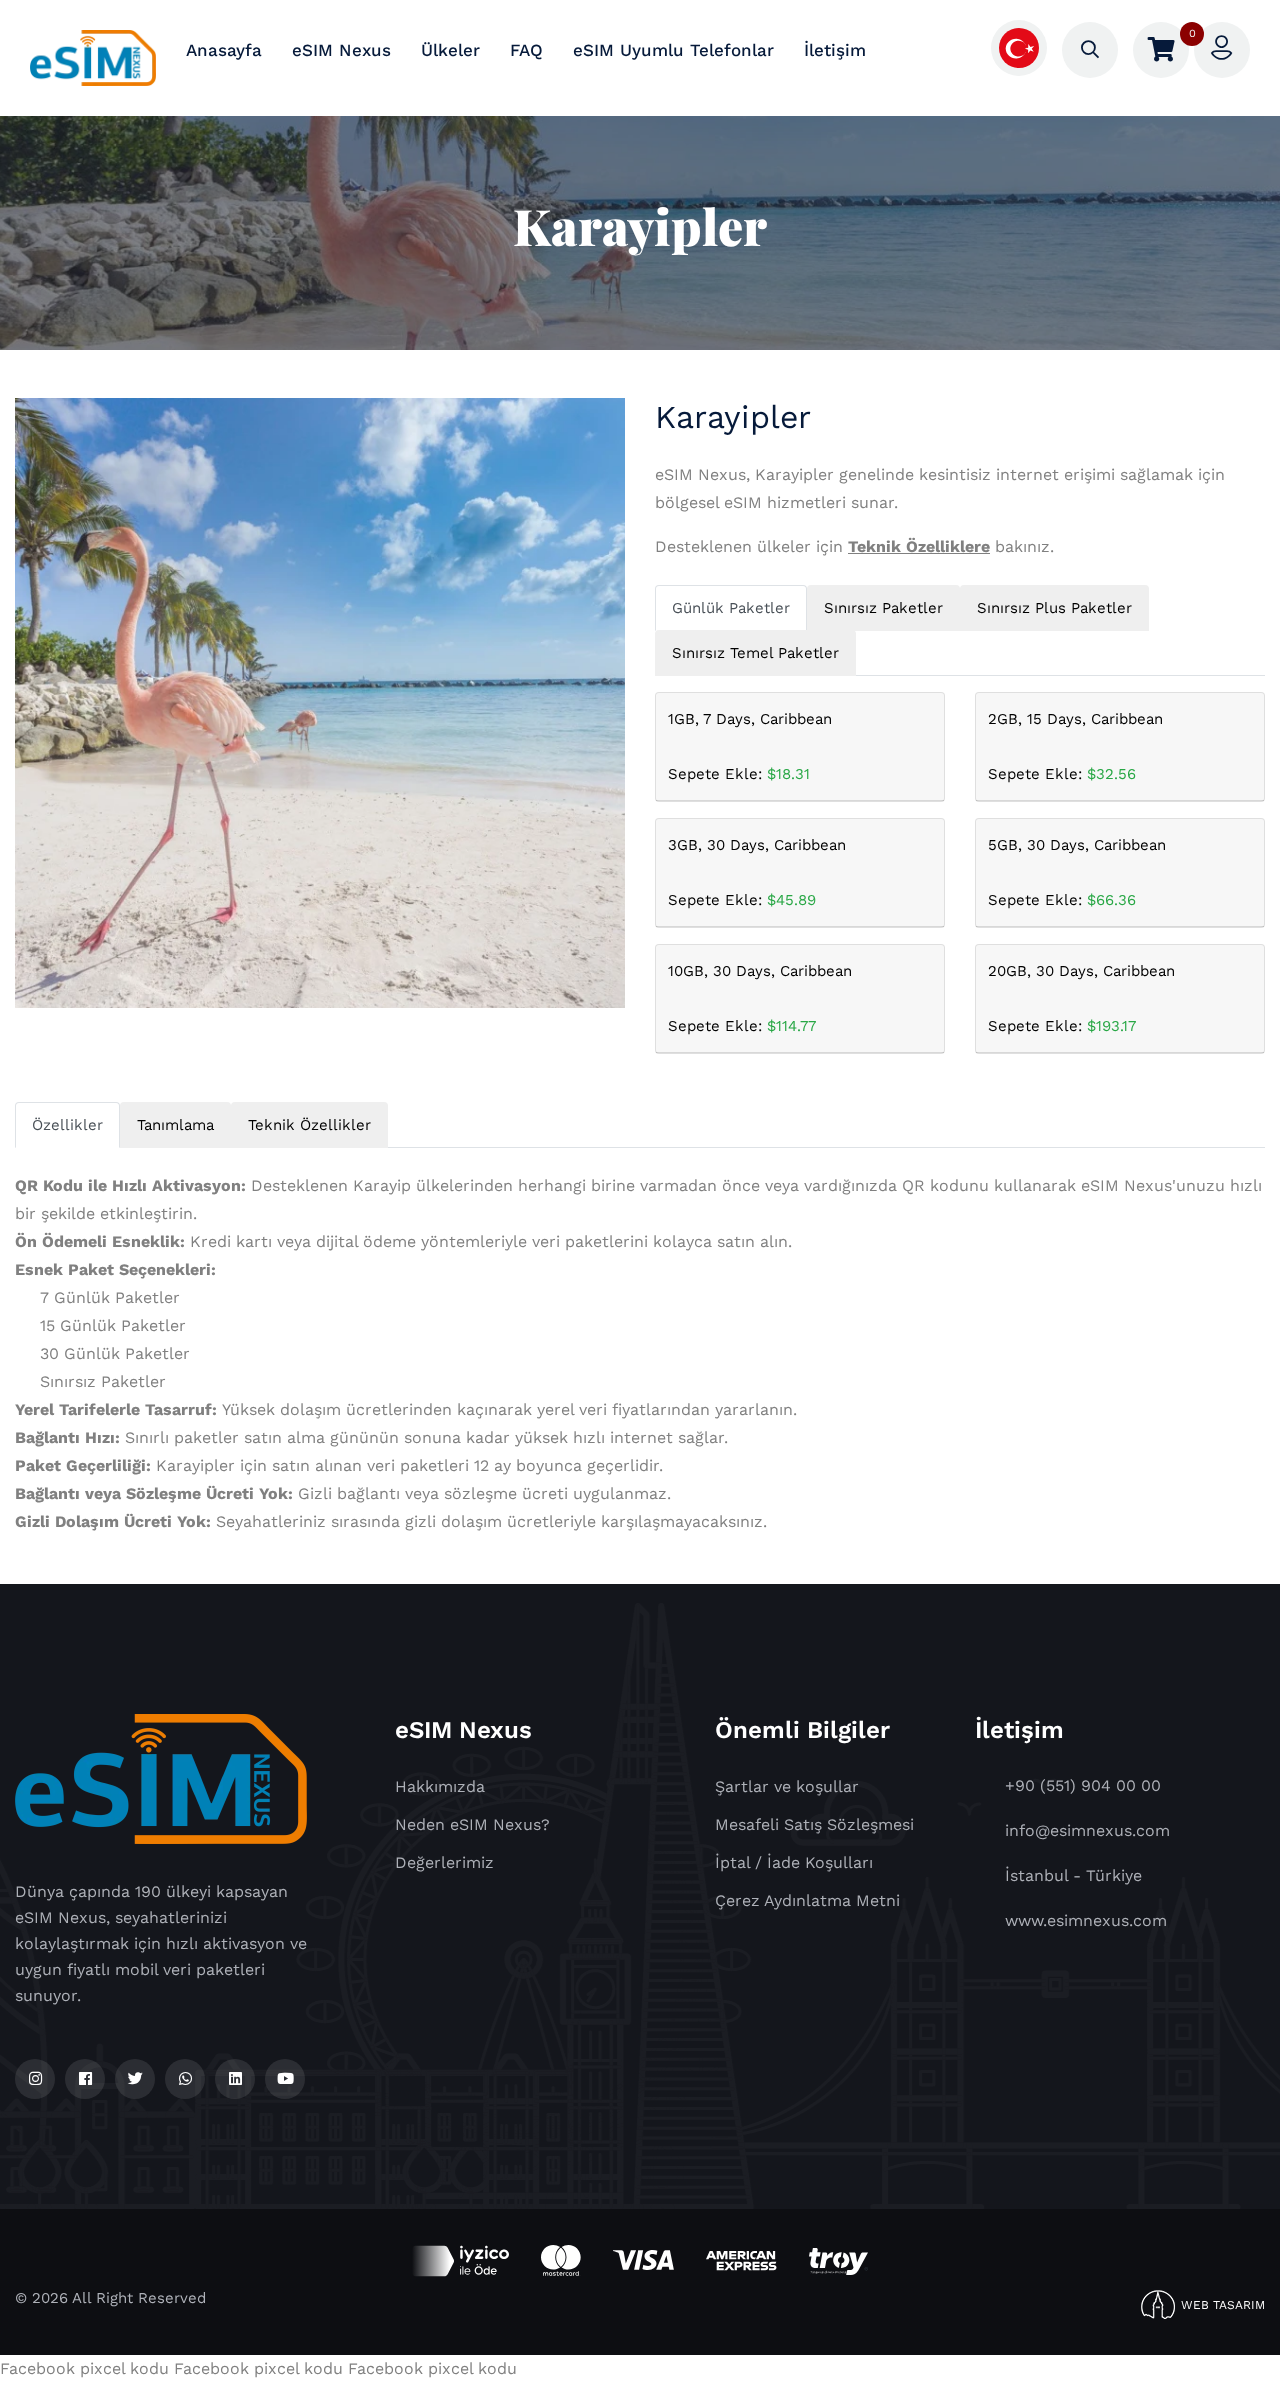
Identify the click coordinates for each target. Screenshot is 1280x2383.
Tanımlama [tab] (175, 1125)
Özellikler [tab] (67, 1125)
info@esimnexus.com (1087, 1830)
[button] (1019, 46)
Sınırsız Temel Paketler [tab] (755, 653)
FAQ (526, 50)
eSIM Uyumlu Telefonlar (673, 50)
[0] (1161, 50)
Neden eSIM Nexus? (472, 1824)
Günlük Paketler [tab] (731, 608)
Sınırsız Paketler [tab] (883, 608)
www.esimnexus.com (1086, 1920)
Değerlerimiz (444, 1862)
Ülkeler (450, 50)
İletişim (835, 50)
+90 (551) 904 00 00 (1083, 1785)
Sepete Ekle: (750, 746)
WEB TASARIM (1223, 2305)
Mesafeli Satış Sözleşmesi (814, 1824)
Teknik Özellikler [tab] (309, 1125)
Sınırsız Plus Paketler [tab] (1054, 608)
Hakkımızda (440, 1786)
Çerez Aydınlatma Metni (807, 1900)
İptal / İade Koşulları (794, 1862)
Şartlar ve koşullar (787, 1786)
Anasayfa (224, 50)
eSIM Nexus (341, 50)
